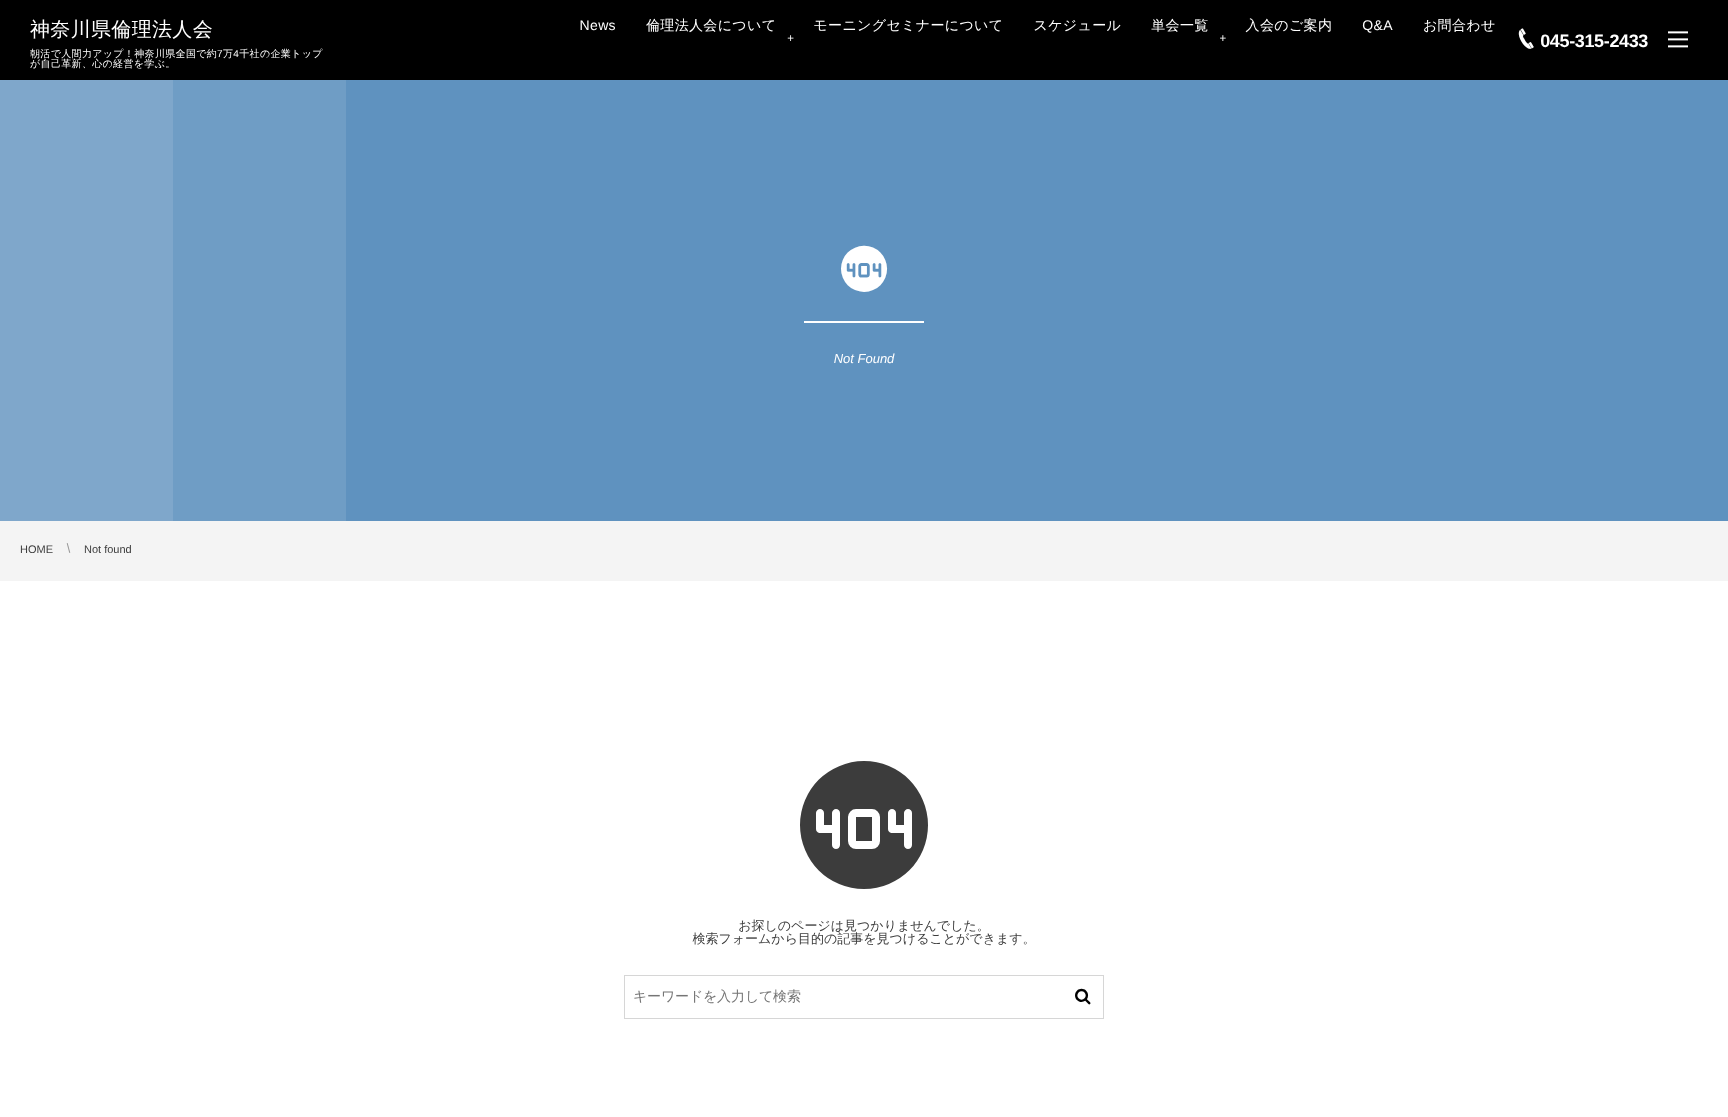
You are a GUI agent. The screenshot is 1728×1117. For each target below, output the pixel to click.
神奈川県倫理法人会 (121, 30)
